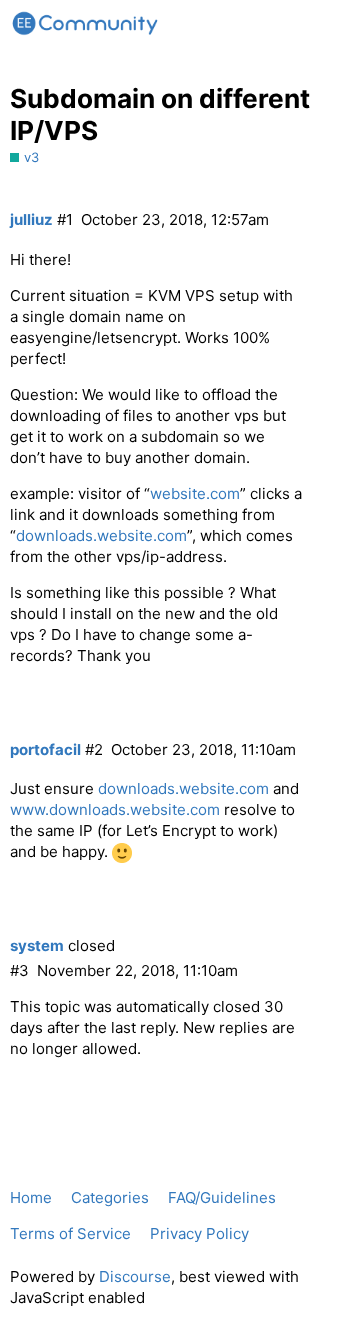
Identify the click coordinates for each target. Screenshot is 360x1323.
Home (31, 1197)
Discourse (135, 1276)
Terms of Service (70, 1233)
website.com (195, 493)
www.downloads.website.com (115, 809)
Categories (110, 1197)
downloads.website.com (101, 535)
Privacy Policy (199, 1233)
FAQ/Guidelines (222, 1197)
